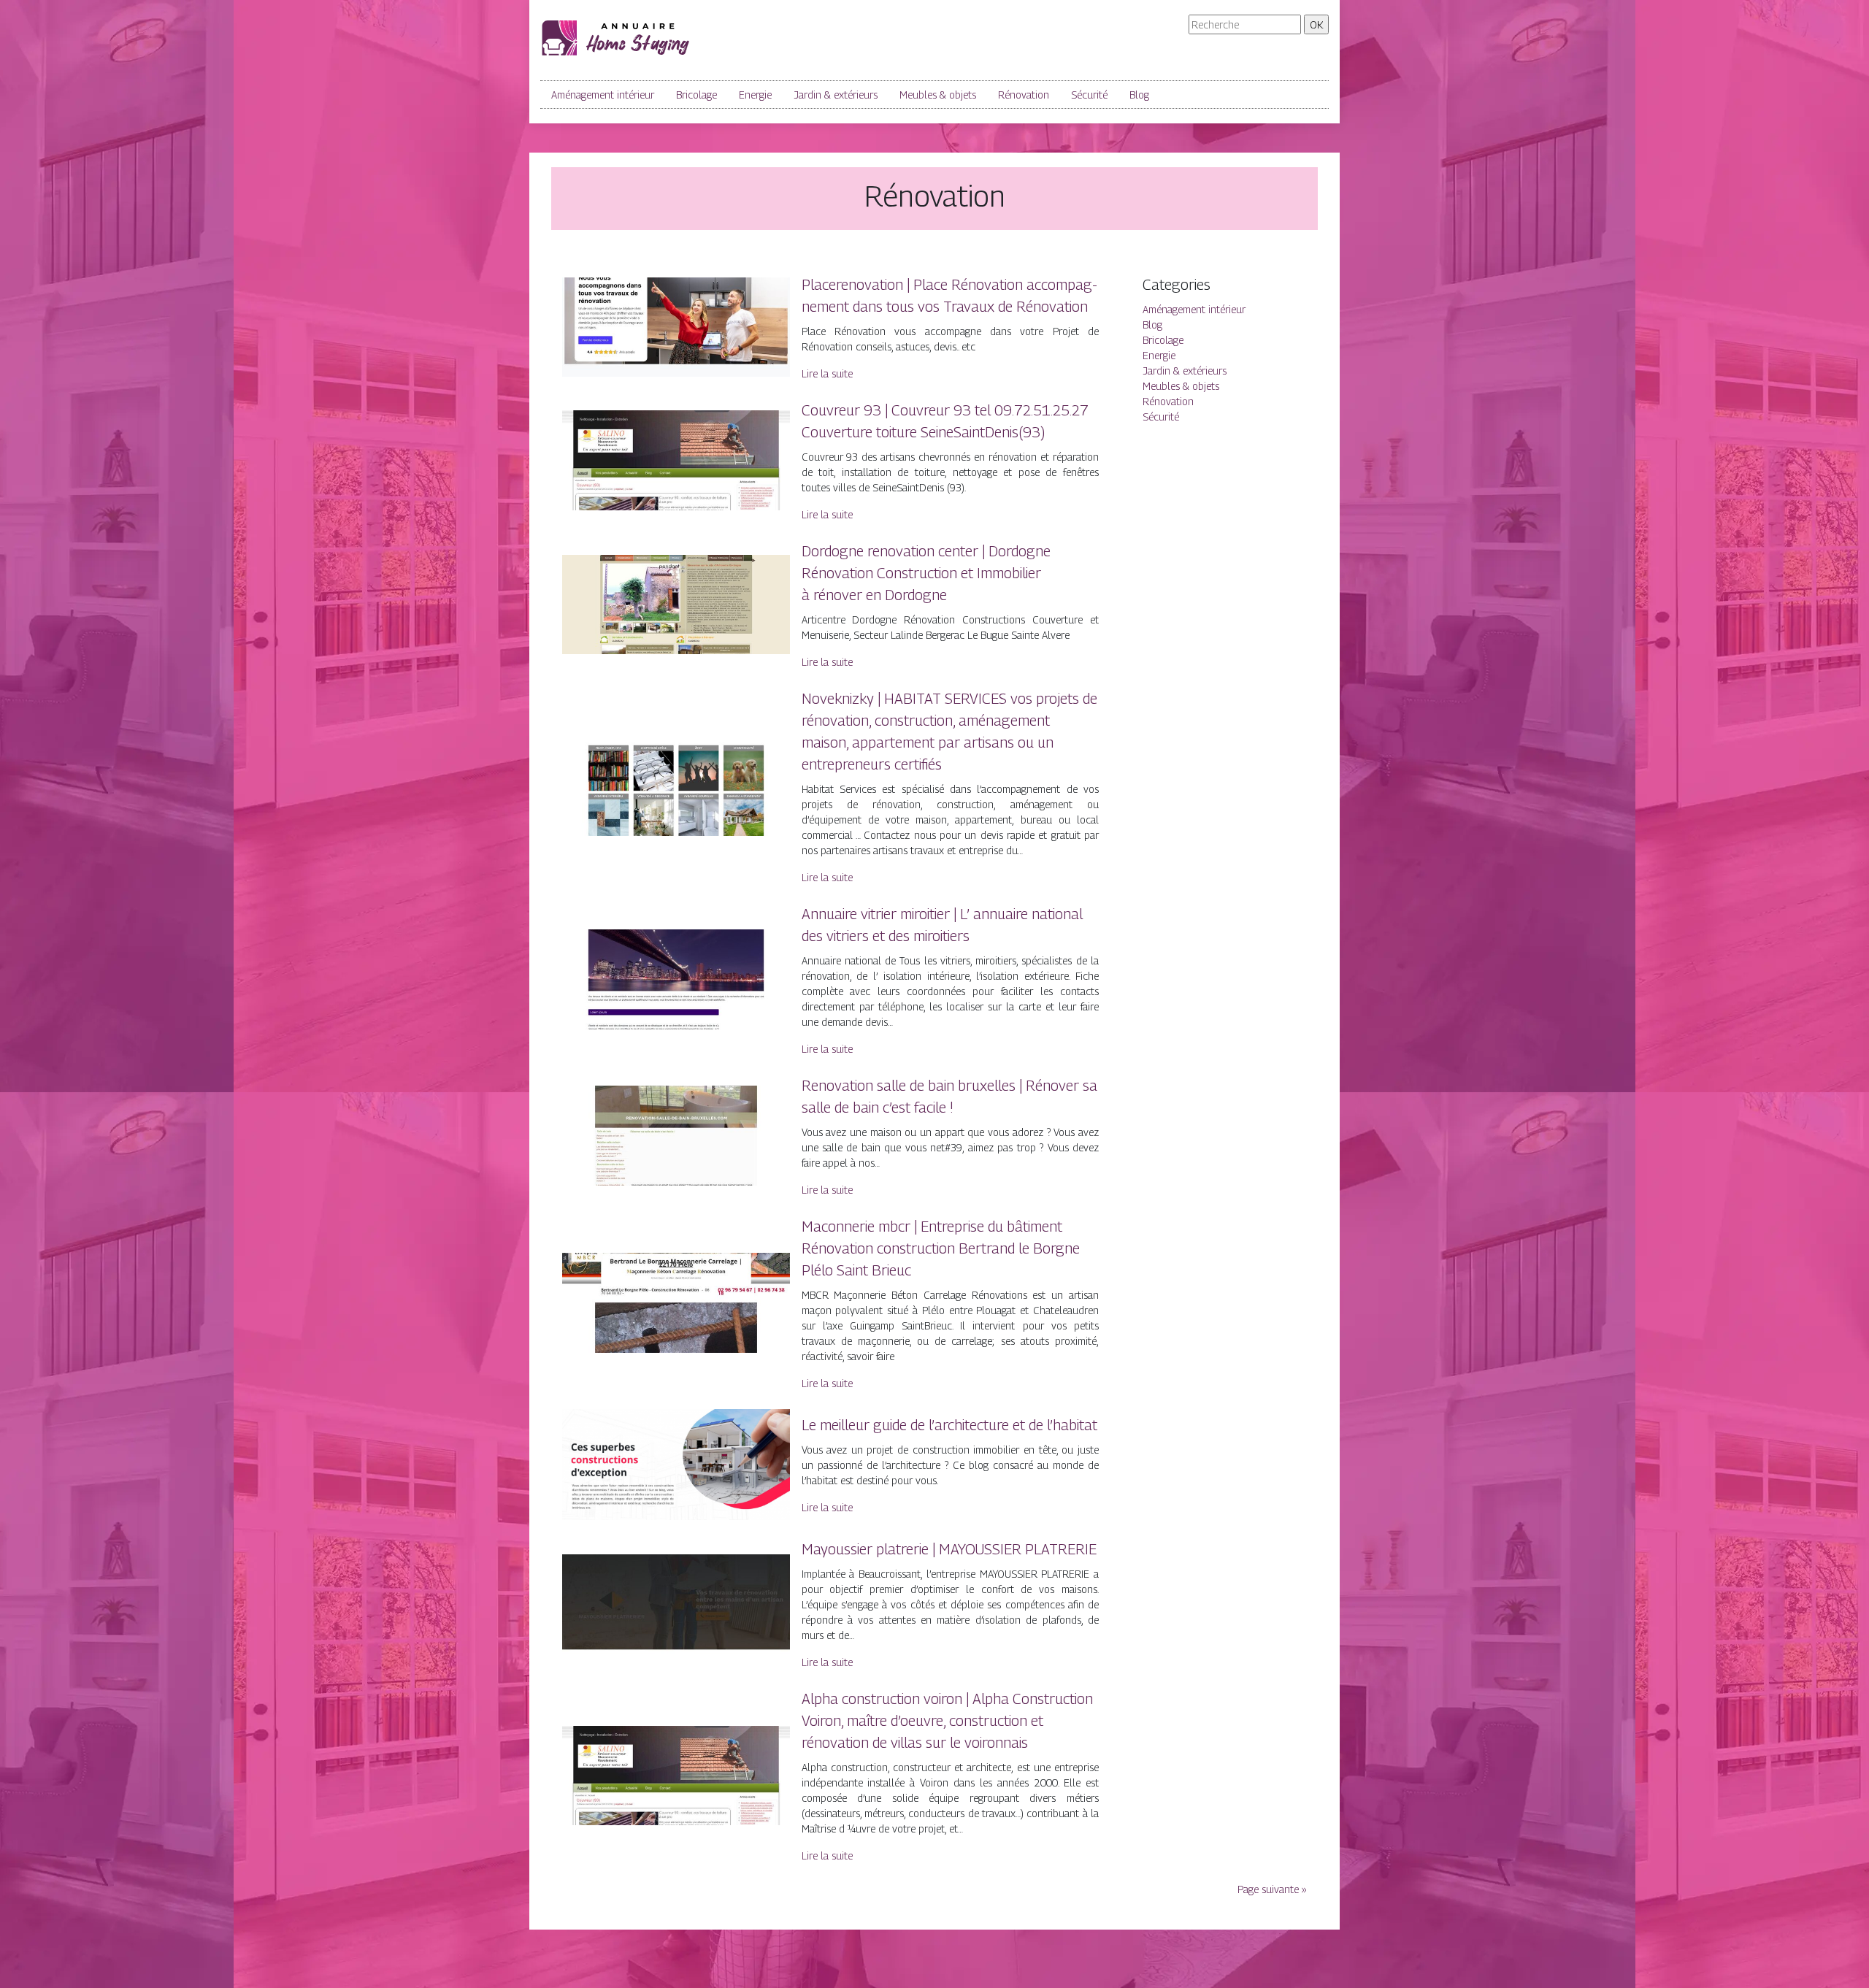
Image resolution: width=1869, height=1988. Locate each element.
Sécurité (1089, 95)
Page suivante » (1272, 1889)
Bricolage (696, 95)
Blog (1139, 95)
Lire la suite (827, 373)
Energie (755, 95)
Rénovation (1024, 95)
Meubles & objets (938, 95)
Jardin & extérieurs (836, 95)
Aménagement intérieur (603, 95)
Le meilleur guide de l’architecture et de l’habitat (949, 1425)
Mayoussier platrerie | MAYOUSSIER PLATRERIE (949, 1549)
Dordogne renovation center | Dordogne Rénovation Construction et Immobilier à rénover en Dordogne (926, 573)
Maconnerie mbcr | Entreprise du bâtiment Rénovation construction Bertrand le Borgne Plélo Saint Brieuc (941, 1248)
